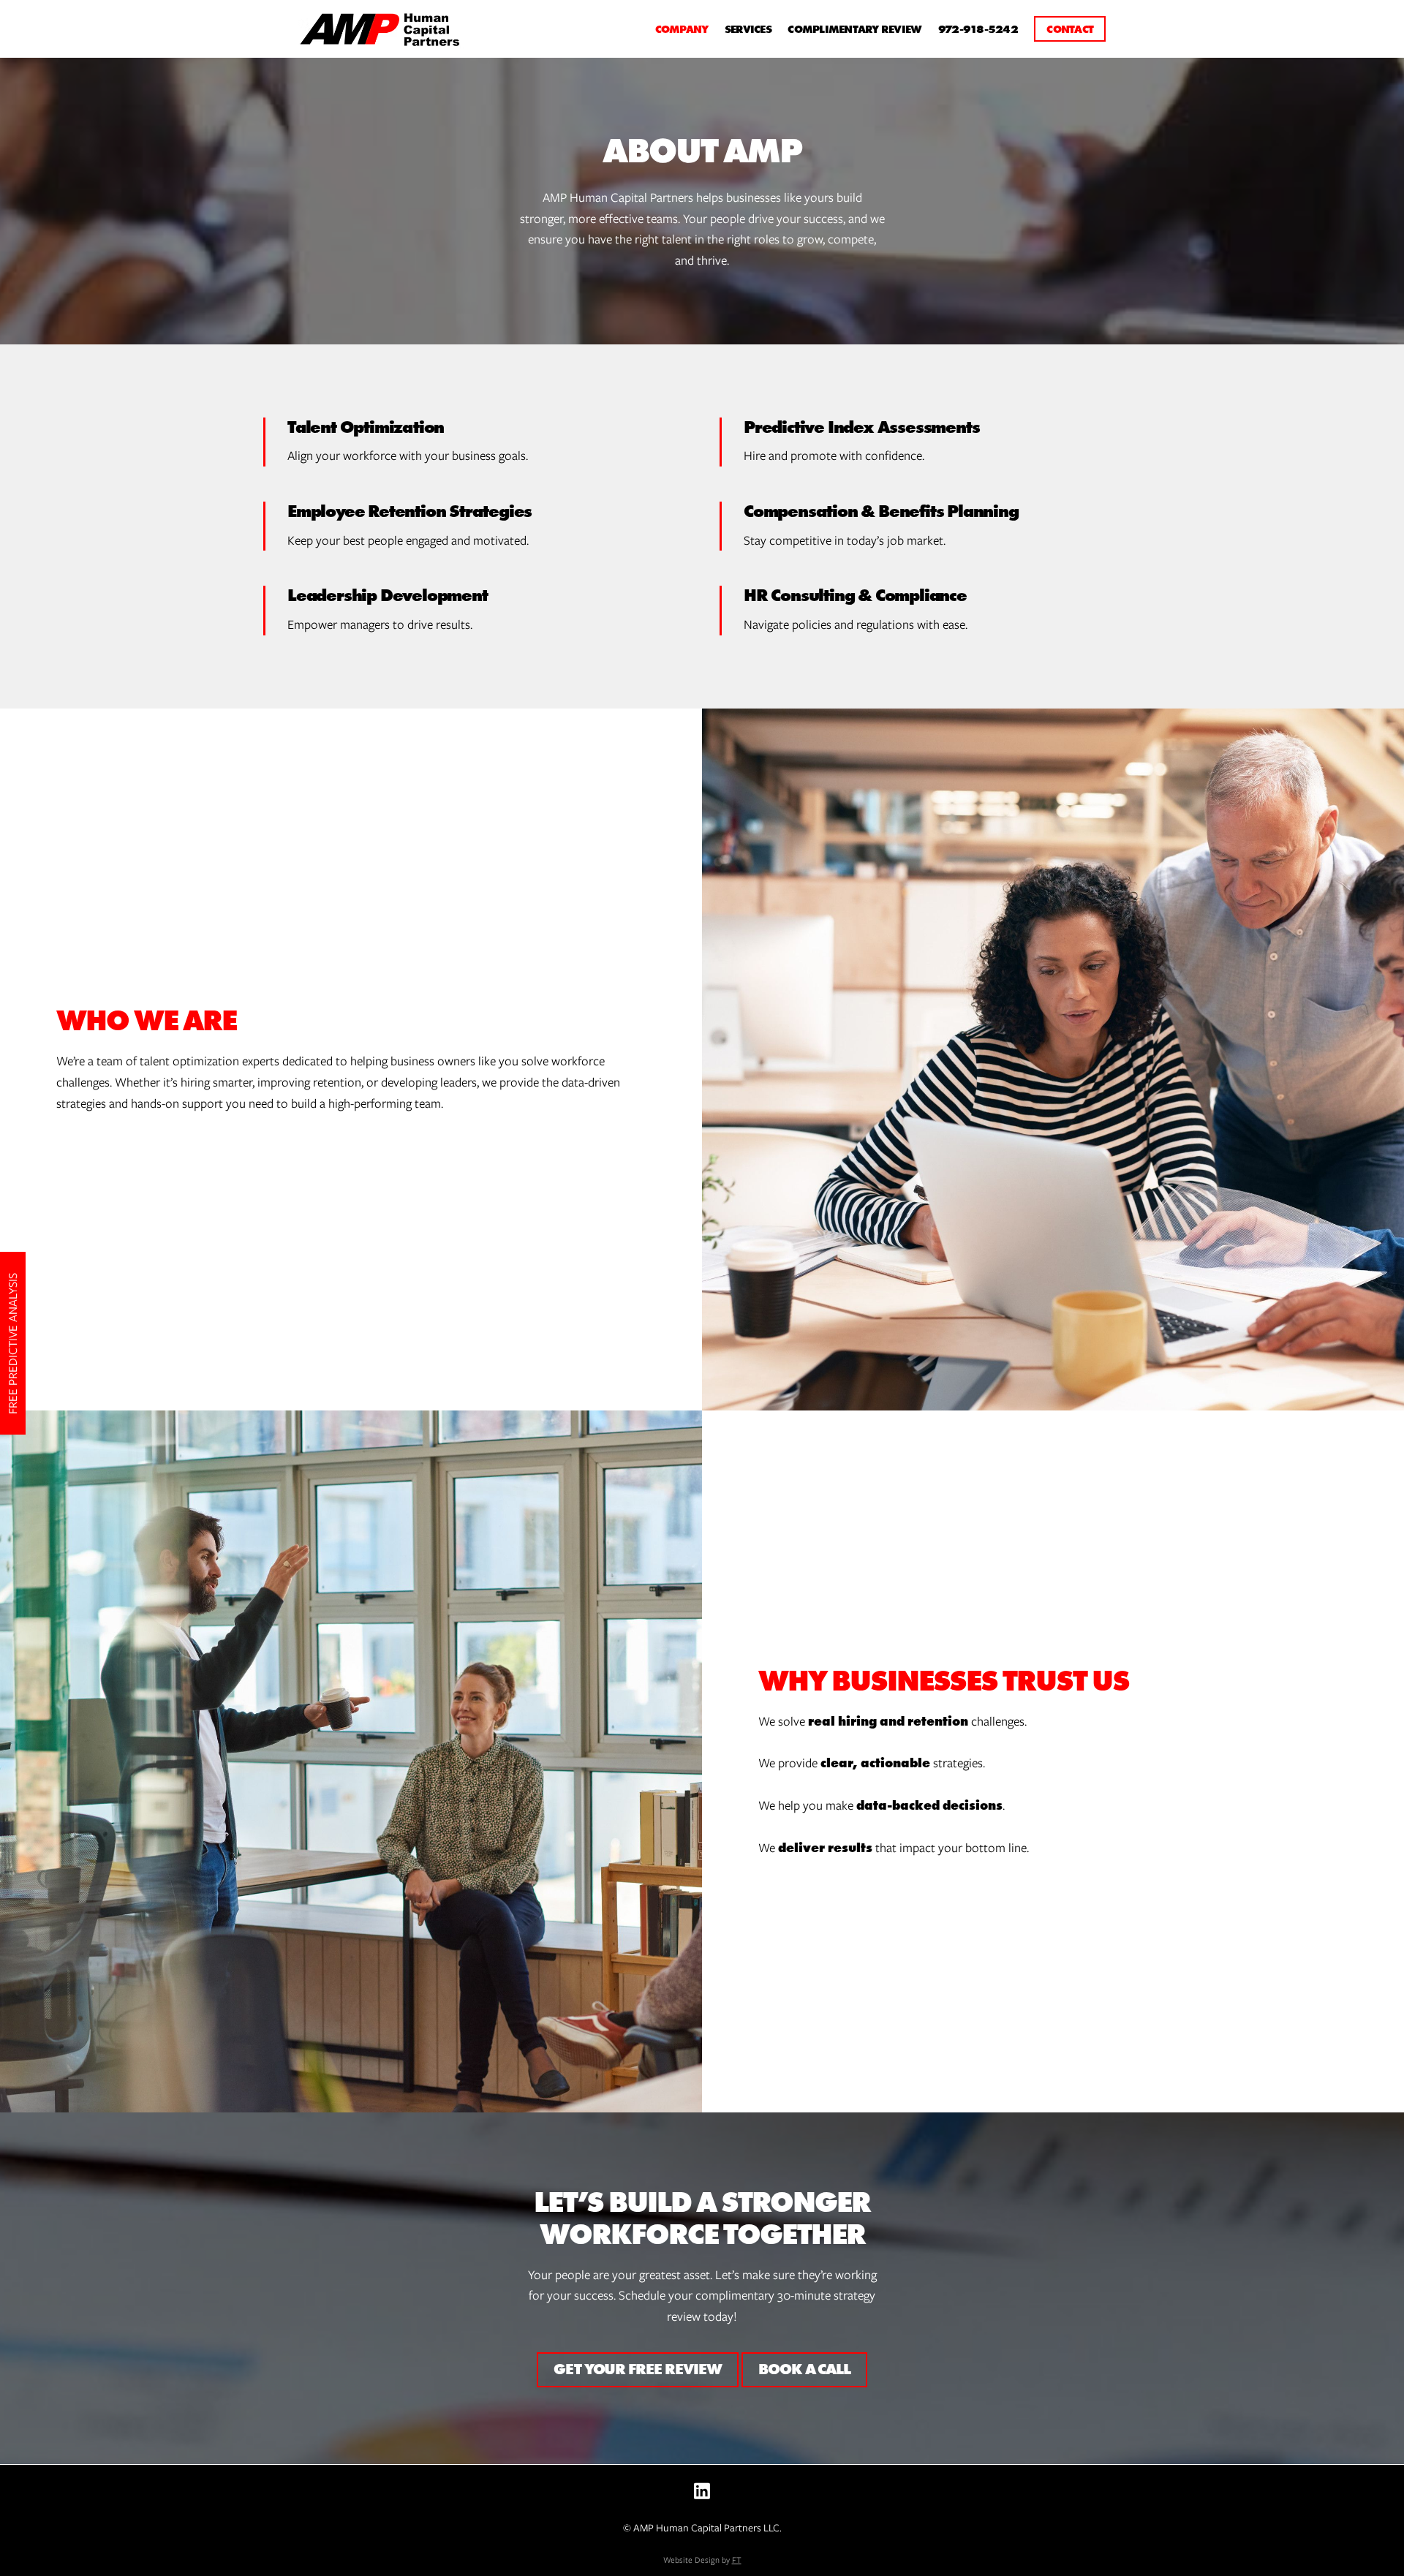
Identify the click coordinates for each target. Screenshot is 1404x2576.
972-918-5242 (978, 29)
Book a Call (804, 2369)
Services (748, 29)
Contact (1070, 29)
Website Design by (702, 2560)
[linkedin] (702, 2491)
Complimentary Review (854, 29)
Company (682, 29)
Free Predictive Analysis (13, 1343)
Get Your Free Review (638, 2369)
